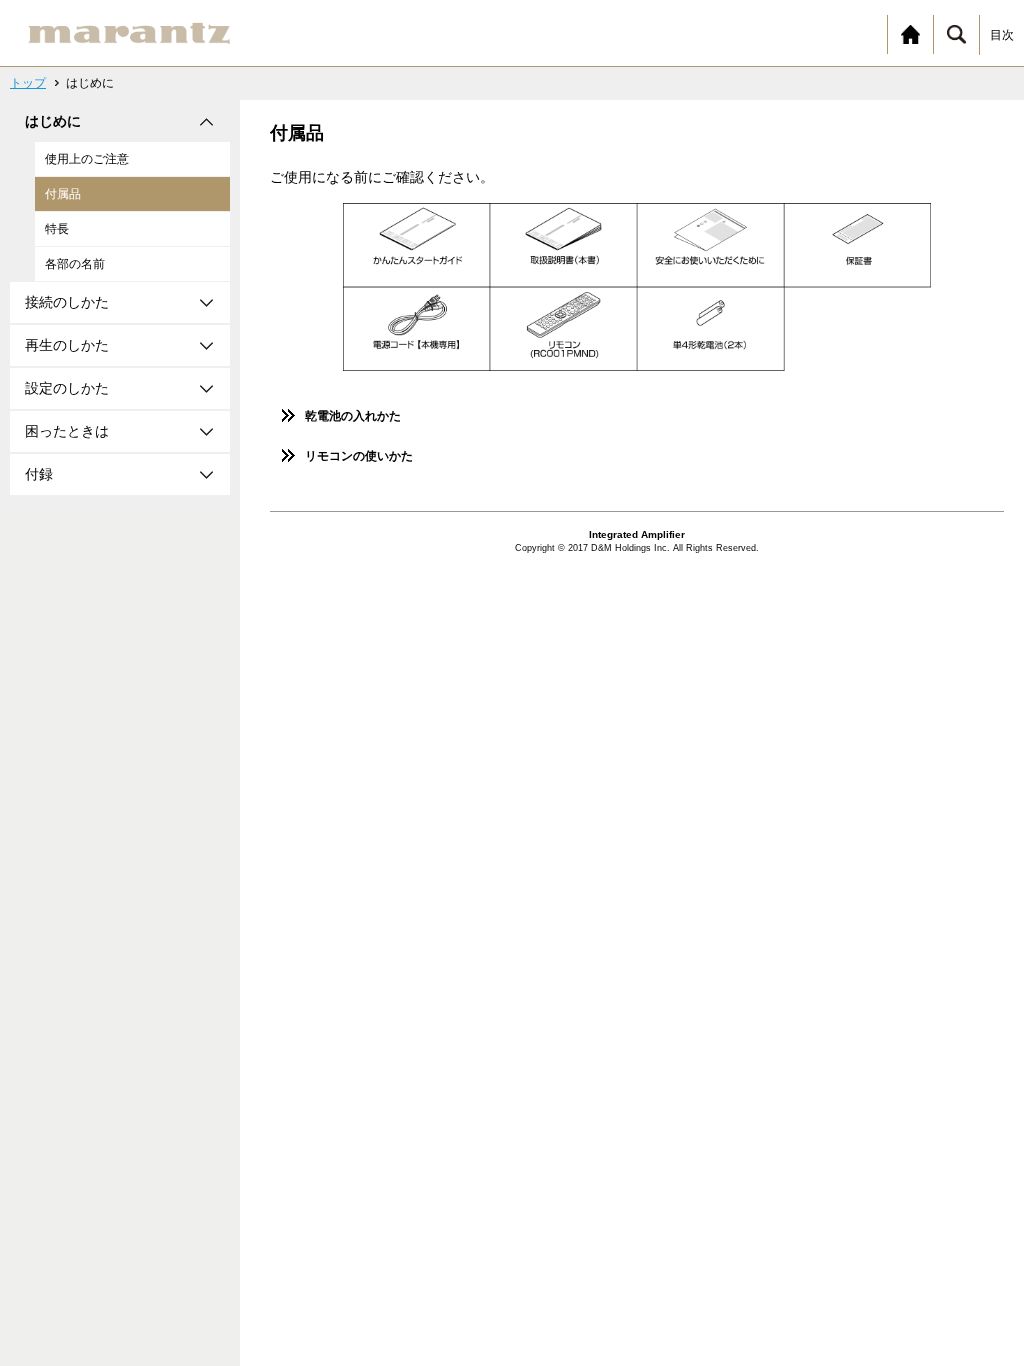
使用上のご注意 (87, 159)
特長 (57, 229)
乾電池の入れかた (353, 416)
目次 (1002, 35)
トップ (28, 83)
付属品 (63, 194)
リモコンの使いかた (359, 456)
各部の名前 (75, 264)
